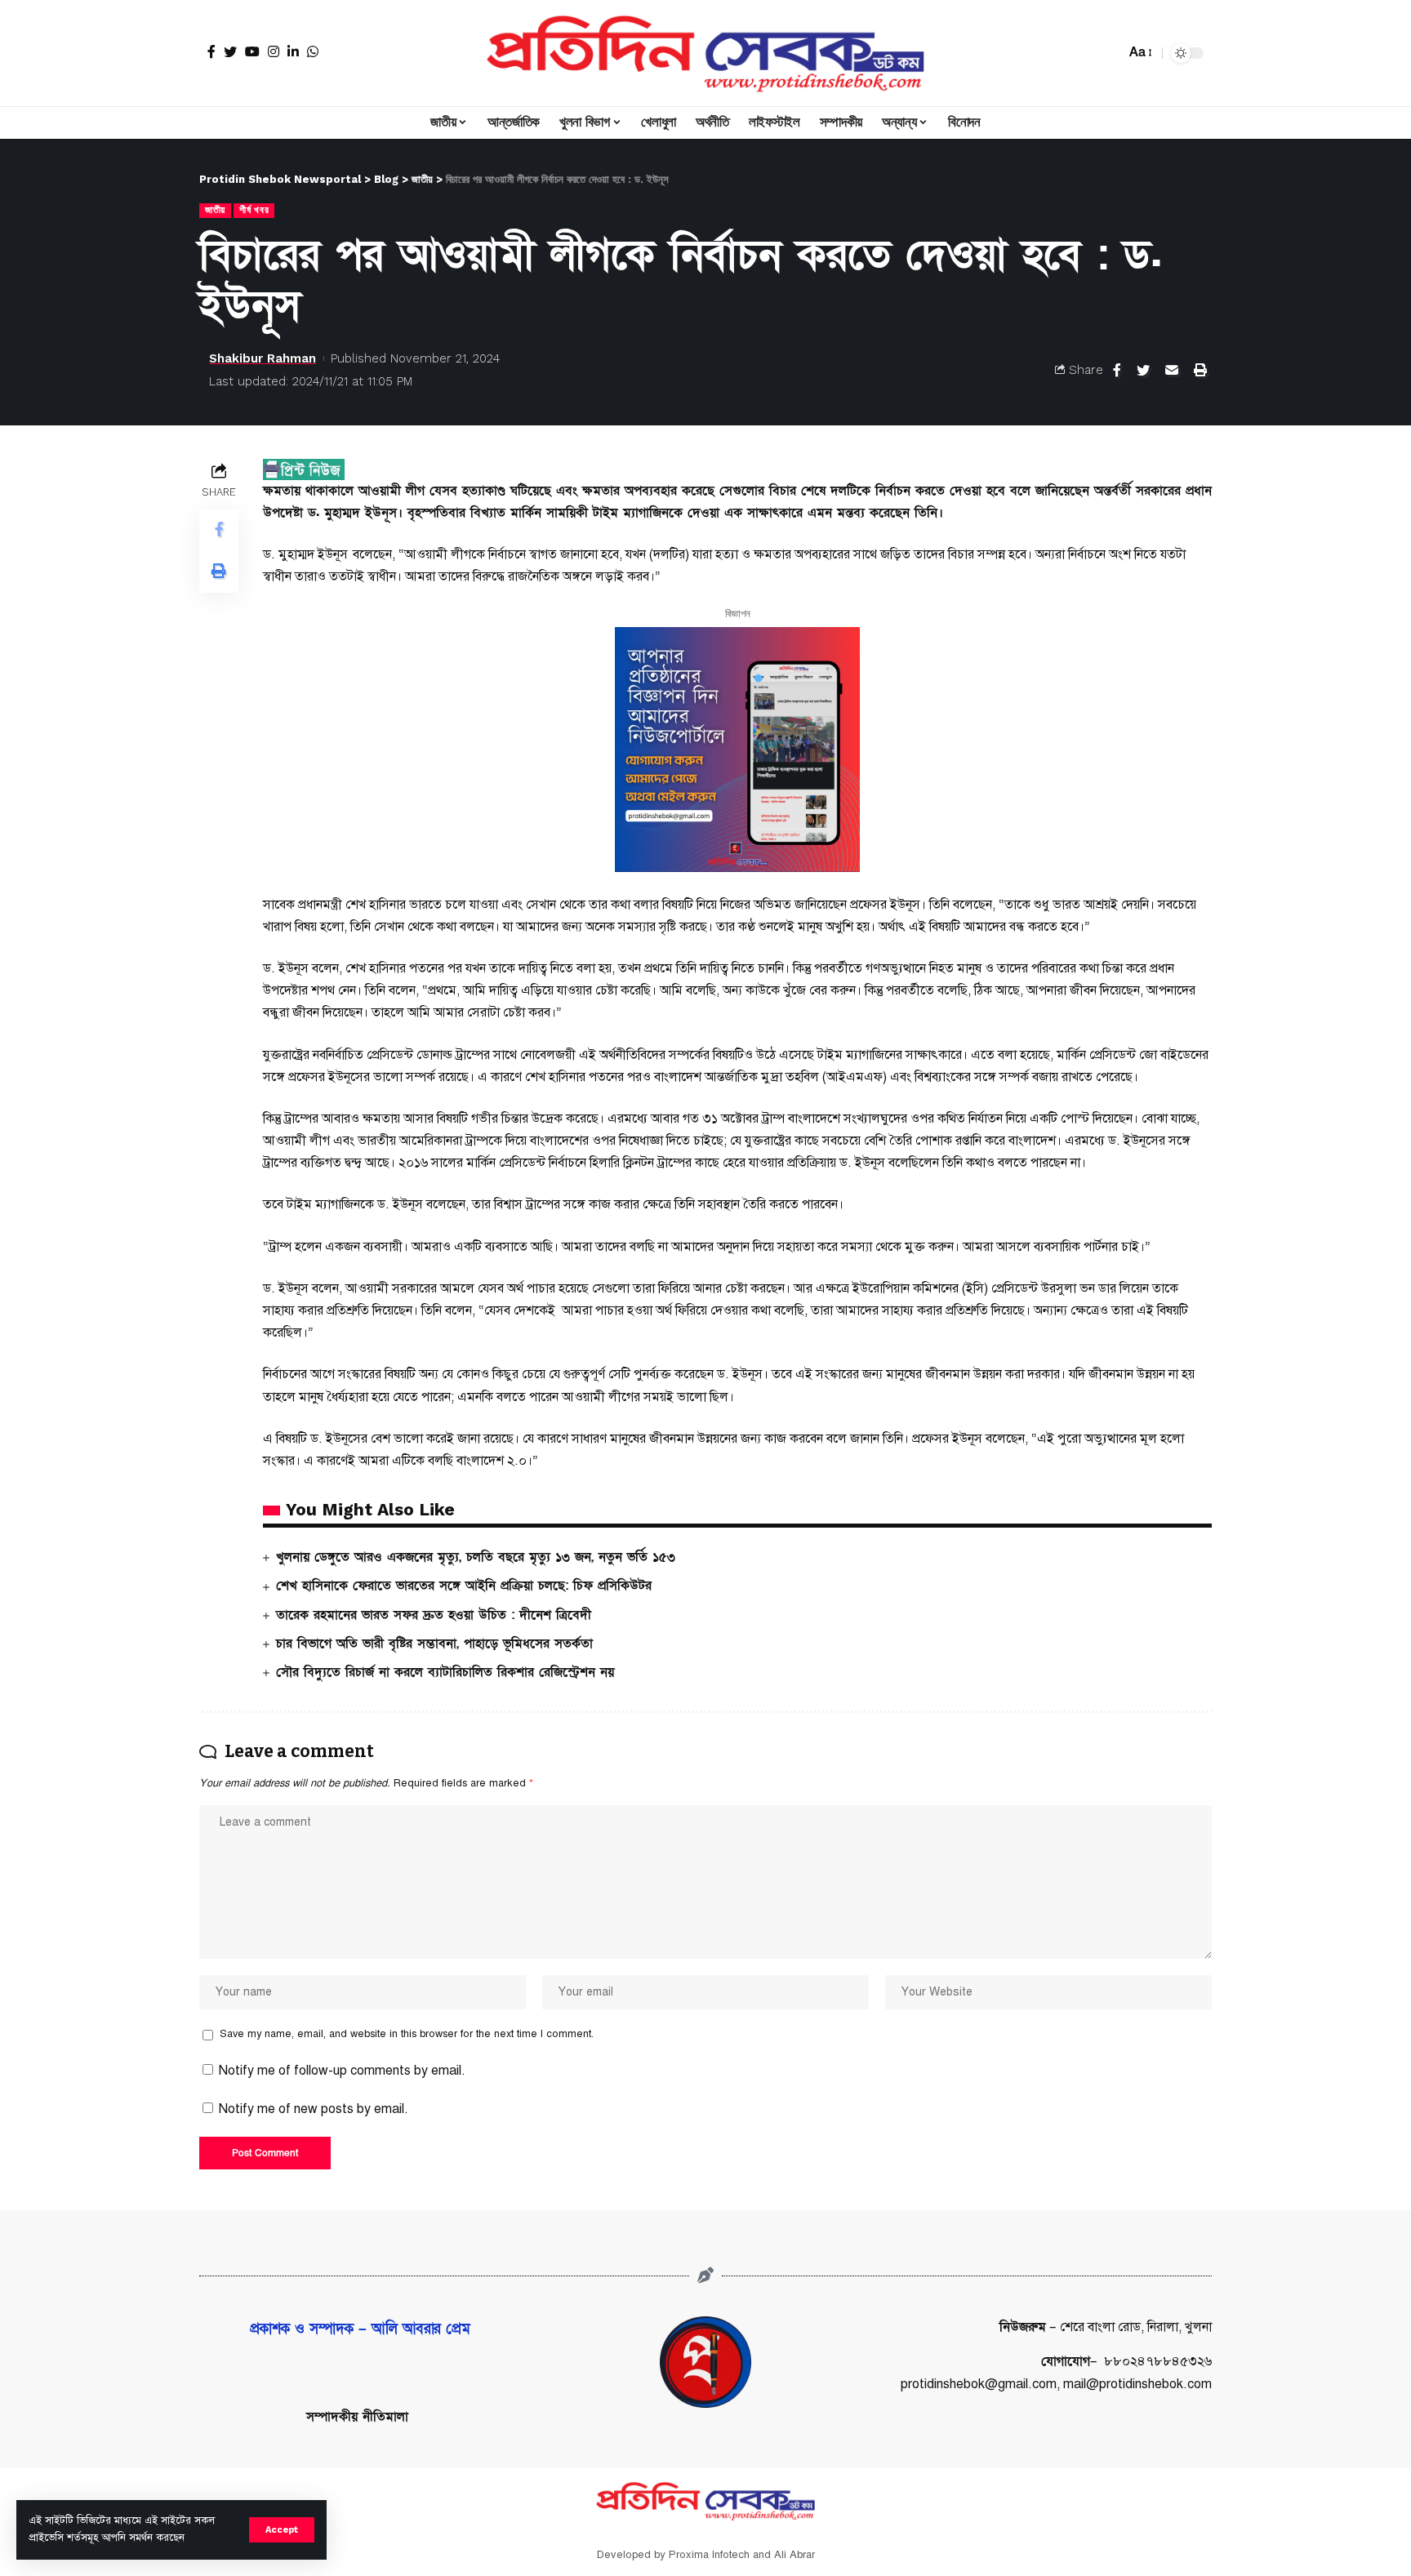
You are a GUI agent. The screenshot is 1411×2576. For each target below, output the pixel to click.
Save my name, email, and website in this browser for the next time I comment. (407, 2034)
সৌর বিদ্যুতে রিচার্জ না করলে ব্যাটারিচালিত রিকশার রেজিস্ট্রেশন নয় (445, 1672)
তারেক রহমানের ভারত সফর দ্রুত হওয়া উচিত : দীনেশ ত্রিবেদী (434, 1615)
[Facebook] (211, 51)
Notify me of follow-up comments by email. (342, 2071)
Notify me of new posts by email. (314, 2109)
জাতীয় (215, 210)
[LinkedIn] (293, 51)
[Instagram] (274, 51)
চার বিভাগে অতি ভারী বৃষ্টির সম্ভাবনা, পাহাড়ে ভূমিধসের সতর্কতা (434, 1644)
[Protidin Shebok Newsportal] (705, 53)
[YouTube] (252, 51)
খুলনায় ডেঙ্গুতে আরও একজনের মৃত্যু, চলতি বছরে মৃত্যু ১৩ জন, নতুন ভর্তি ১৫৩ (476, 1557)
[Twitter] (230, 51)
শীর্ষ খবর (254, 210)
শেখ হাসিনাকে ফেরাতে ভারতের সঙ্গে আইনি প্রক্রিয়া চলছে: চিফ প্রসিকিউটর (464, 1586)
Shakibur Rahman (263, 358)
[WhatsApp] (313, 51)
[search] (1109, 53)
